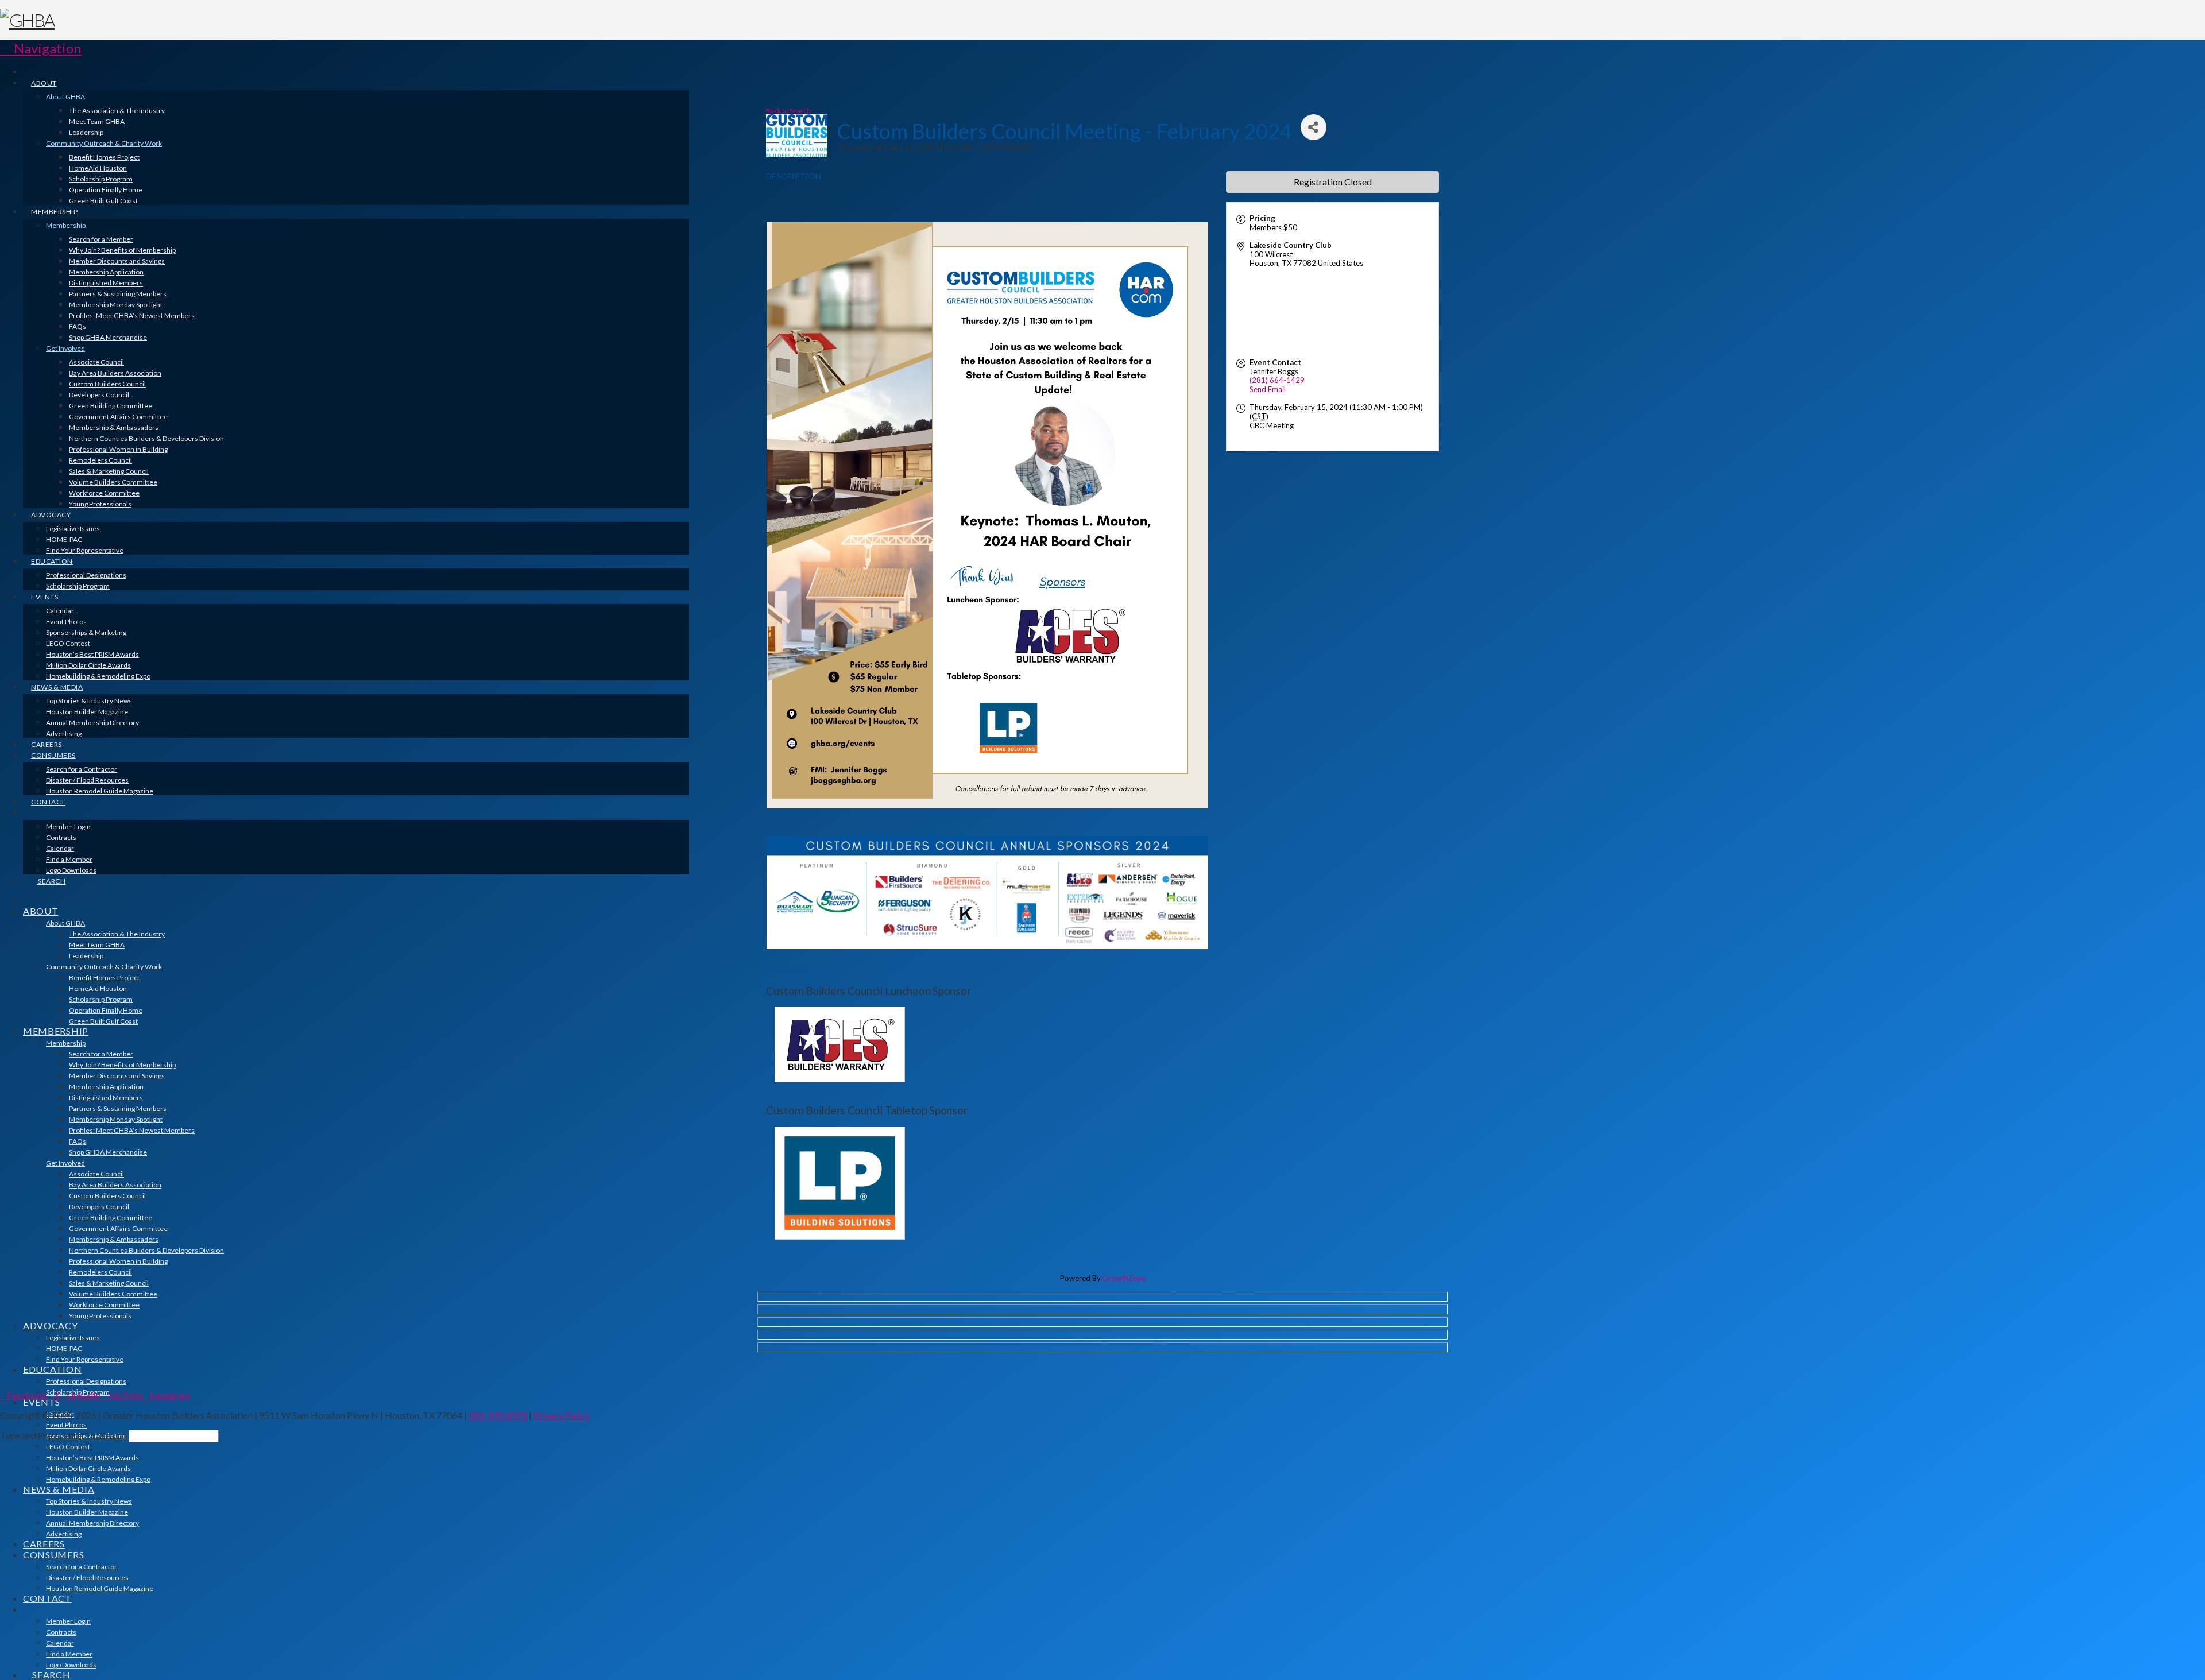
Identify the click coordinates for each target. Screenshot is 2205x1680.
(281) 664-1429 (1277, 380)
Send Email (1268, 389)
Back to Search (788, 110)
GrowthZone (1124, 1278)
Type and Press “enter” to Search (63, 1435)
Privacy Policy (562, 1415)
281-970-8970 (498, 1415)
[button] (41, 48)
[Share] (1314, 127)
